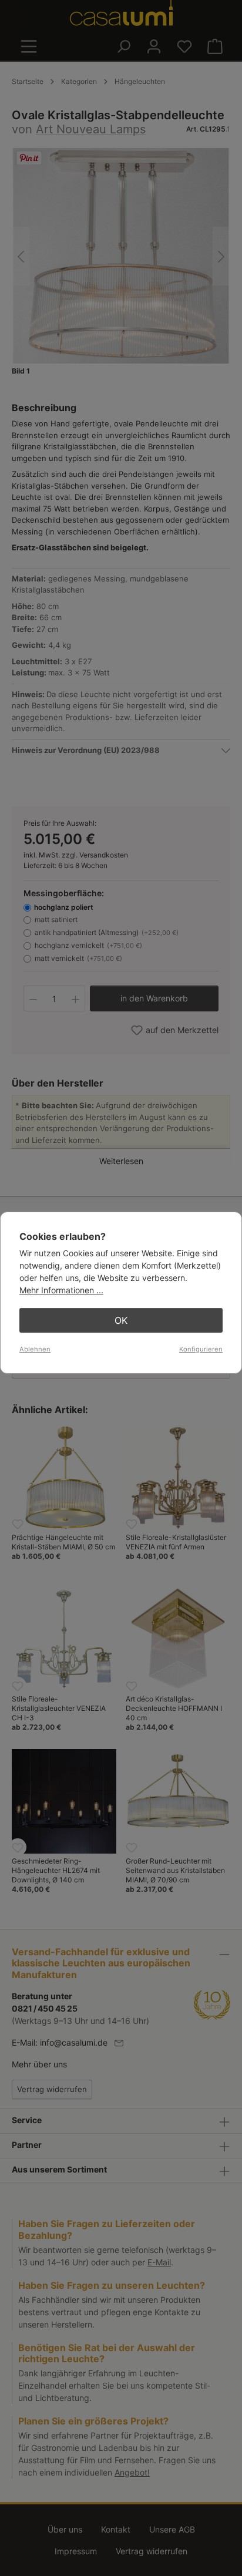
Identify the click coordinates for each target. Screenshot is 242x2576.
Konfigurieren (201, 1349)
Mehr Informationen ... (61, 1290)
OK (121, 1320)
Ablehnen (35, 1349)
